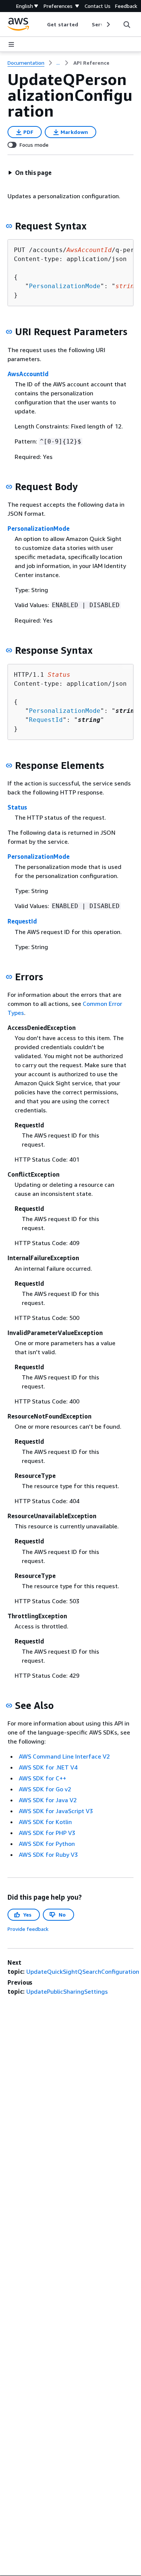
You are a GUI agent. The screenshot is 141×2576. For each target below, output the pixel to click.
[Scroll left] (42, 24)
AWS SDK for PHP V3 (47, 1833)
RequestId (46, 720)
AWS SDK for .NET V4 (48, 1767)
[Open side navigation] (11, 44)
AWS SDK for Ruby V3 (48, 1855)
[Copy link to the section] (9, 226)
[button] (30, 173)
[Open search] (127, 24)
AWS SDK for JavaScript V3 (56, 1811)
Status (17, 807)
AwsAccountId (28, 374)
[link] (91, 63)
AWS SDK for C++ (42, 1778)
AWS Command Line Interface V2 (64, 1756)
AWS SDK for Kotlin (45, 1822)
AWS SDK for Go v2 (45, 1789)
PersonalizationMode (65, 286)
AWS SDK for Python (47, 1844)
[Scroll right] (108, 24)
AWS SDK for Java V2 (48, 1800)
